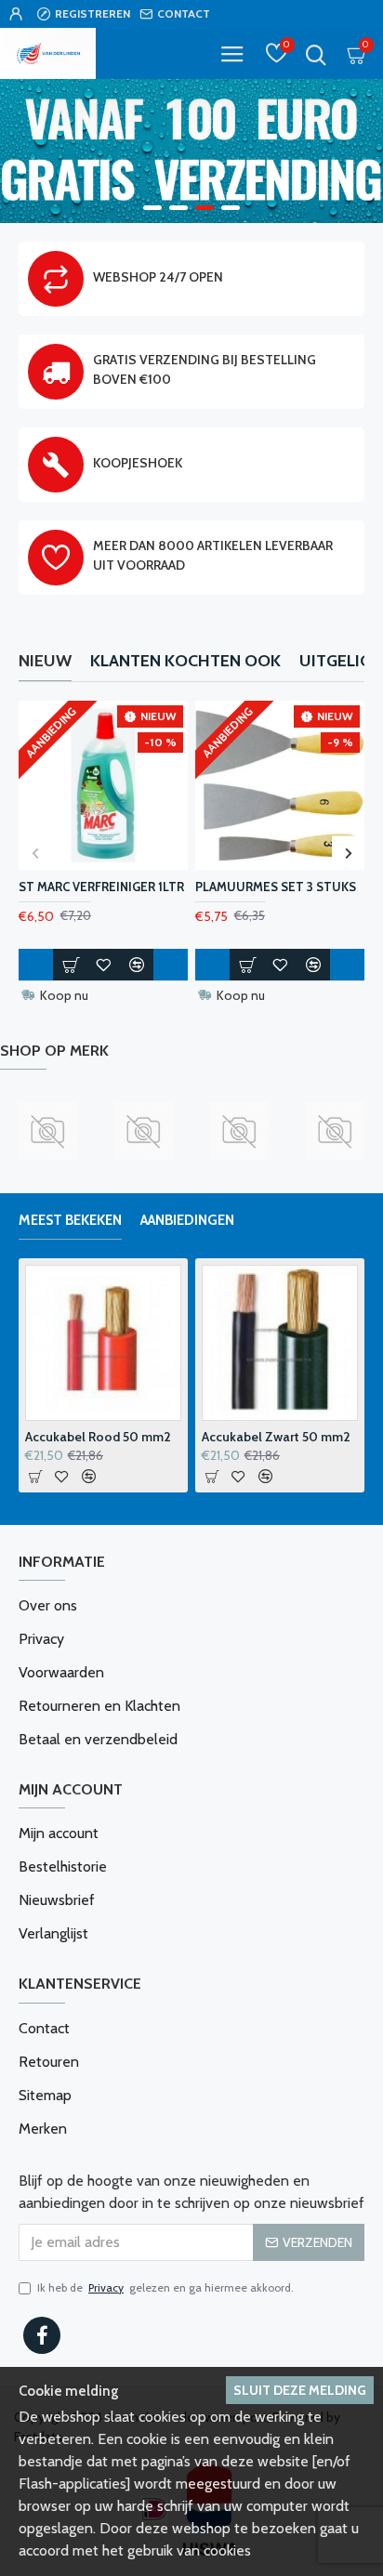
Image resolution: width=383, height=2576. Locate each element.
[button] (35, 853)
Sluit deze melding (300, 2390)
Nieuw (45, 661)
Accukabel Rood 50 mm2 (98, 1437)
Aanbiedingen (187, 1220)
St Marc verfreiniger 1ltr (101, 887)
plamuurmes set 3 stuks (276, 887)
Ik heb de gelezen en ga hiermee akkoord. (165, 2287)
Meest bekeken (70, 1220)
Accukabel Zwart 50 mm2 (276, 1437)
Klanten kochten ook (185, 661)
